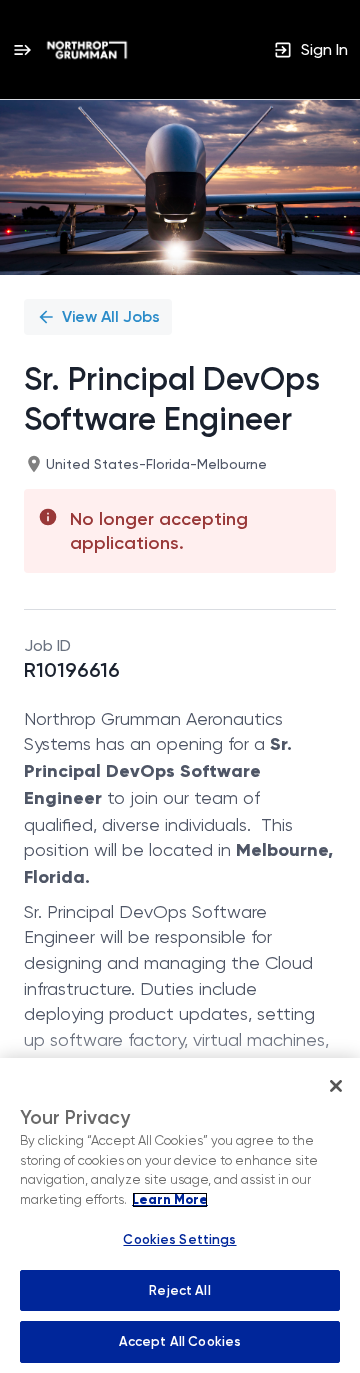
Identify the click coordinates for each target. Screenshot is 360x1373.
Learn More (170, 1200)
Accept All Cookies (180, 1341)
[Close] (336, 1086)
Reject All (179, 1290)
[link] (87, 50)
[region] (180, 1215)
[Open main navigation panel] (22, 49)
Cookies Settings (179, 1239)
